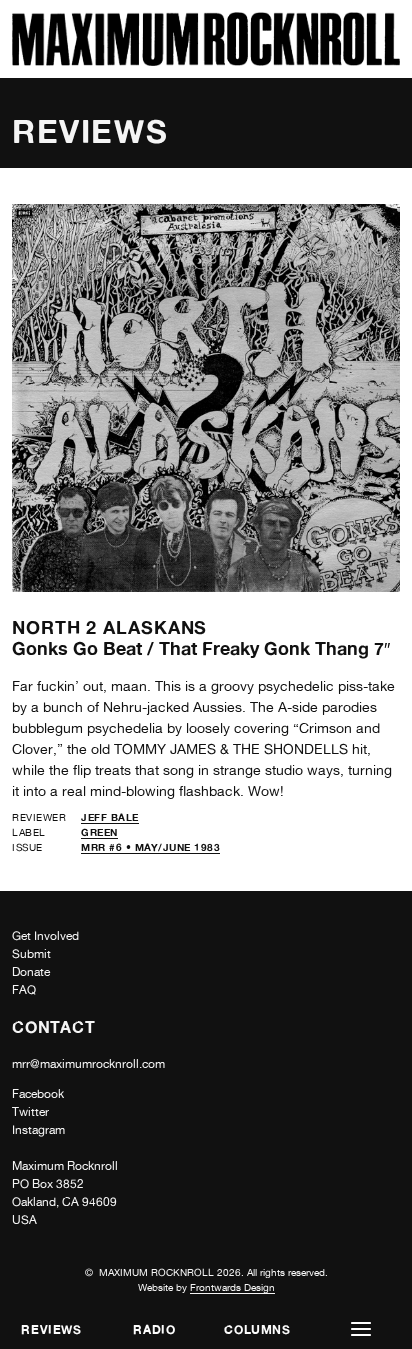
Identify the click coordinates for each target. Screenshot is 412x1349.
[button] (360, 1329)
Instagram (38, 1130)
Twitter (30, 1112)
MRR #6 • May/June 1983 (150, 847)
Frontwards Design (232, 1287)
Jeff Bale (110, 817)
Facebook (38, 1094)
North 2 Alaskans (109, 627)
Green (99, 832)
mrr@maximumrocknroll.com (88, 1064)
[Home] (206, 60)
